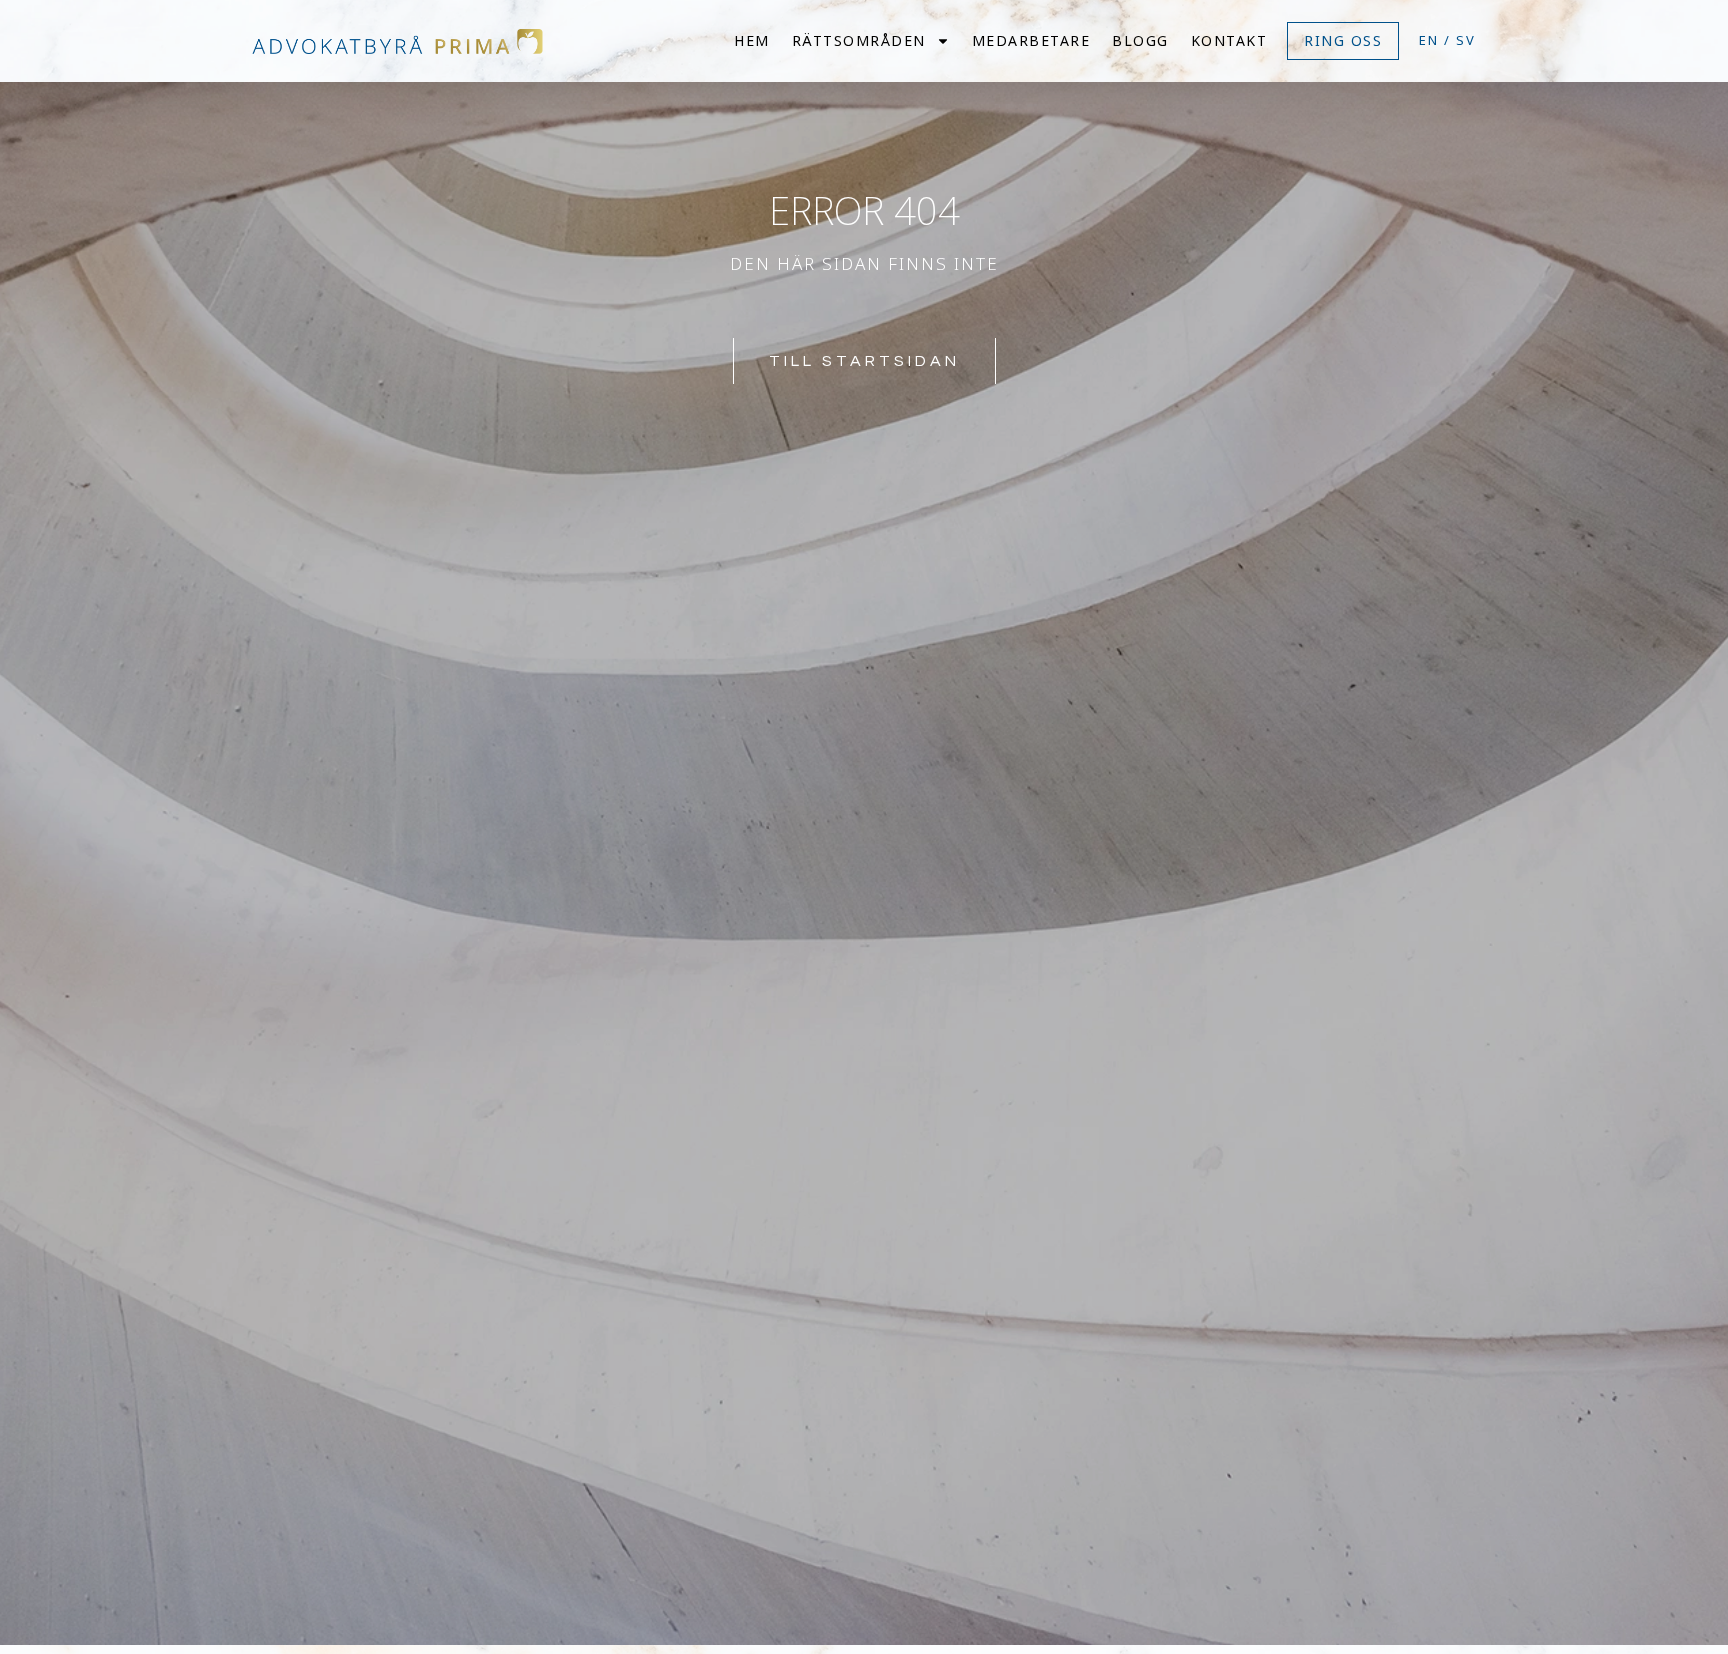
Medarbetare (1031, 40)
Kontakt (1229, 40)
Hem (752, 40)
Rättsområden (859, 40)
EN (1429, 40)
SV (1466, 40)
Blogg (1140, 40)
